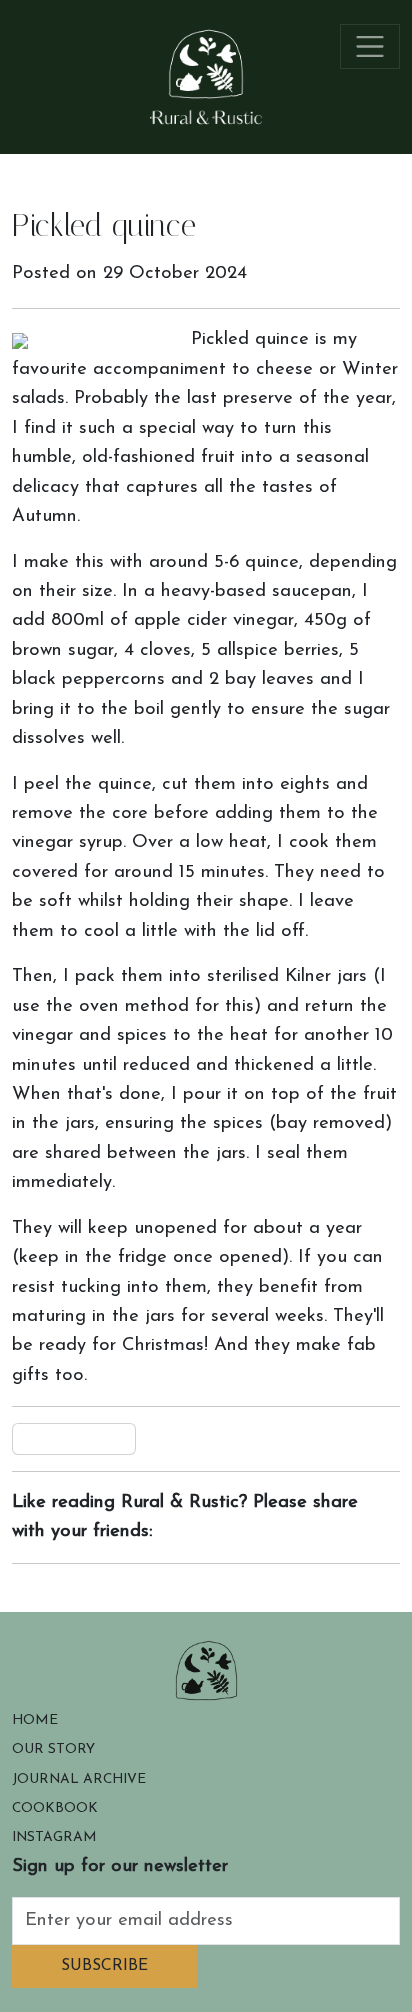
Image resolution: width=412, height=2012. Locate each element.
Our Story (53, 1749)
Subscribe (104, 1966)
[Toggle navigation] (370, 46)
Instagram (54, 1837)
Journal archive (79, 1779)
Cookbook (55, 1808)
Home (35, 1720)
